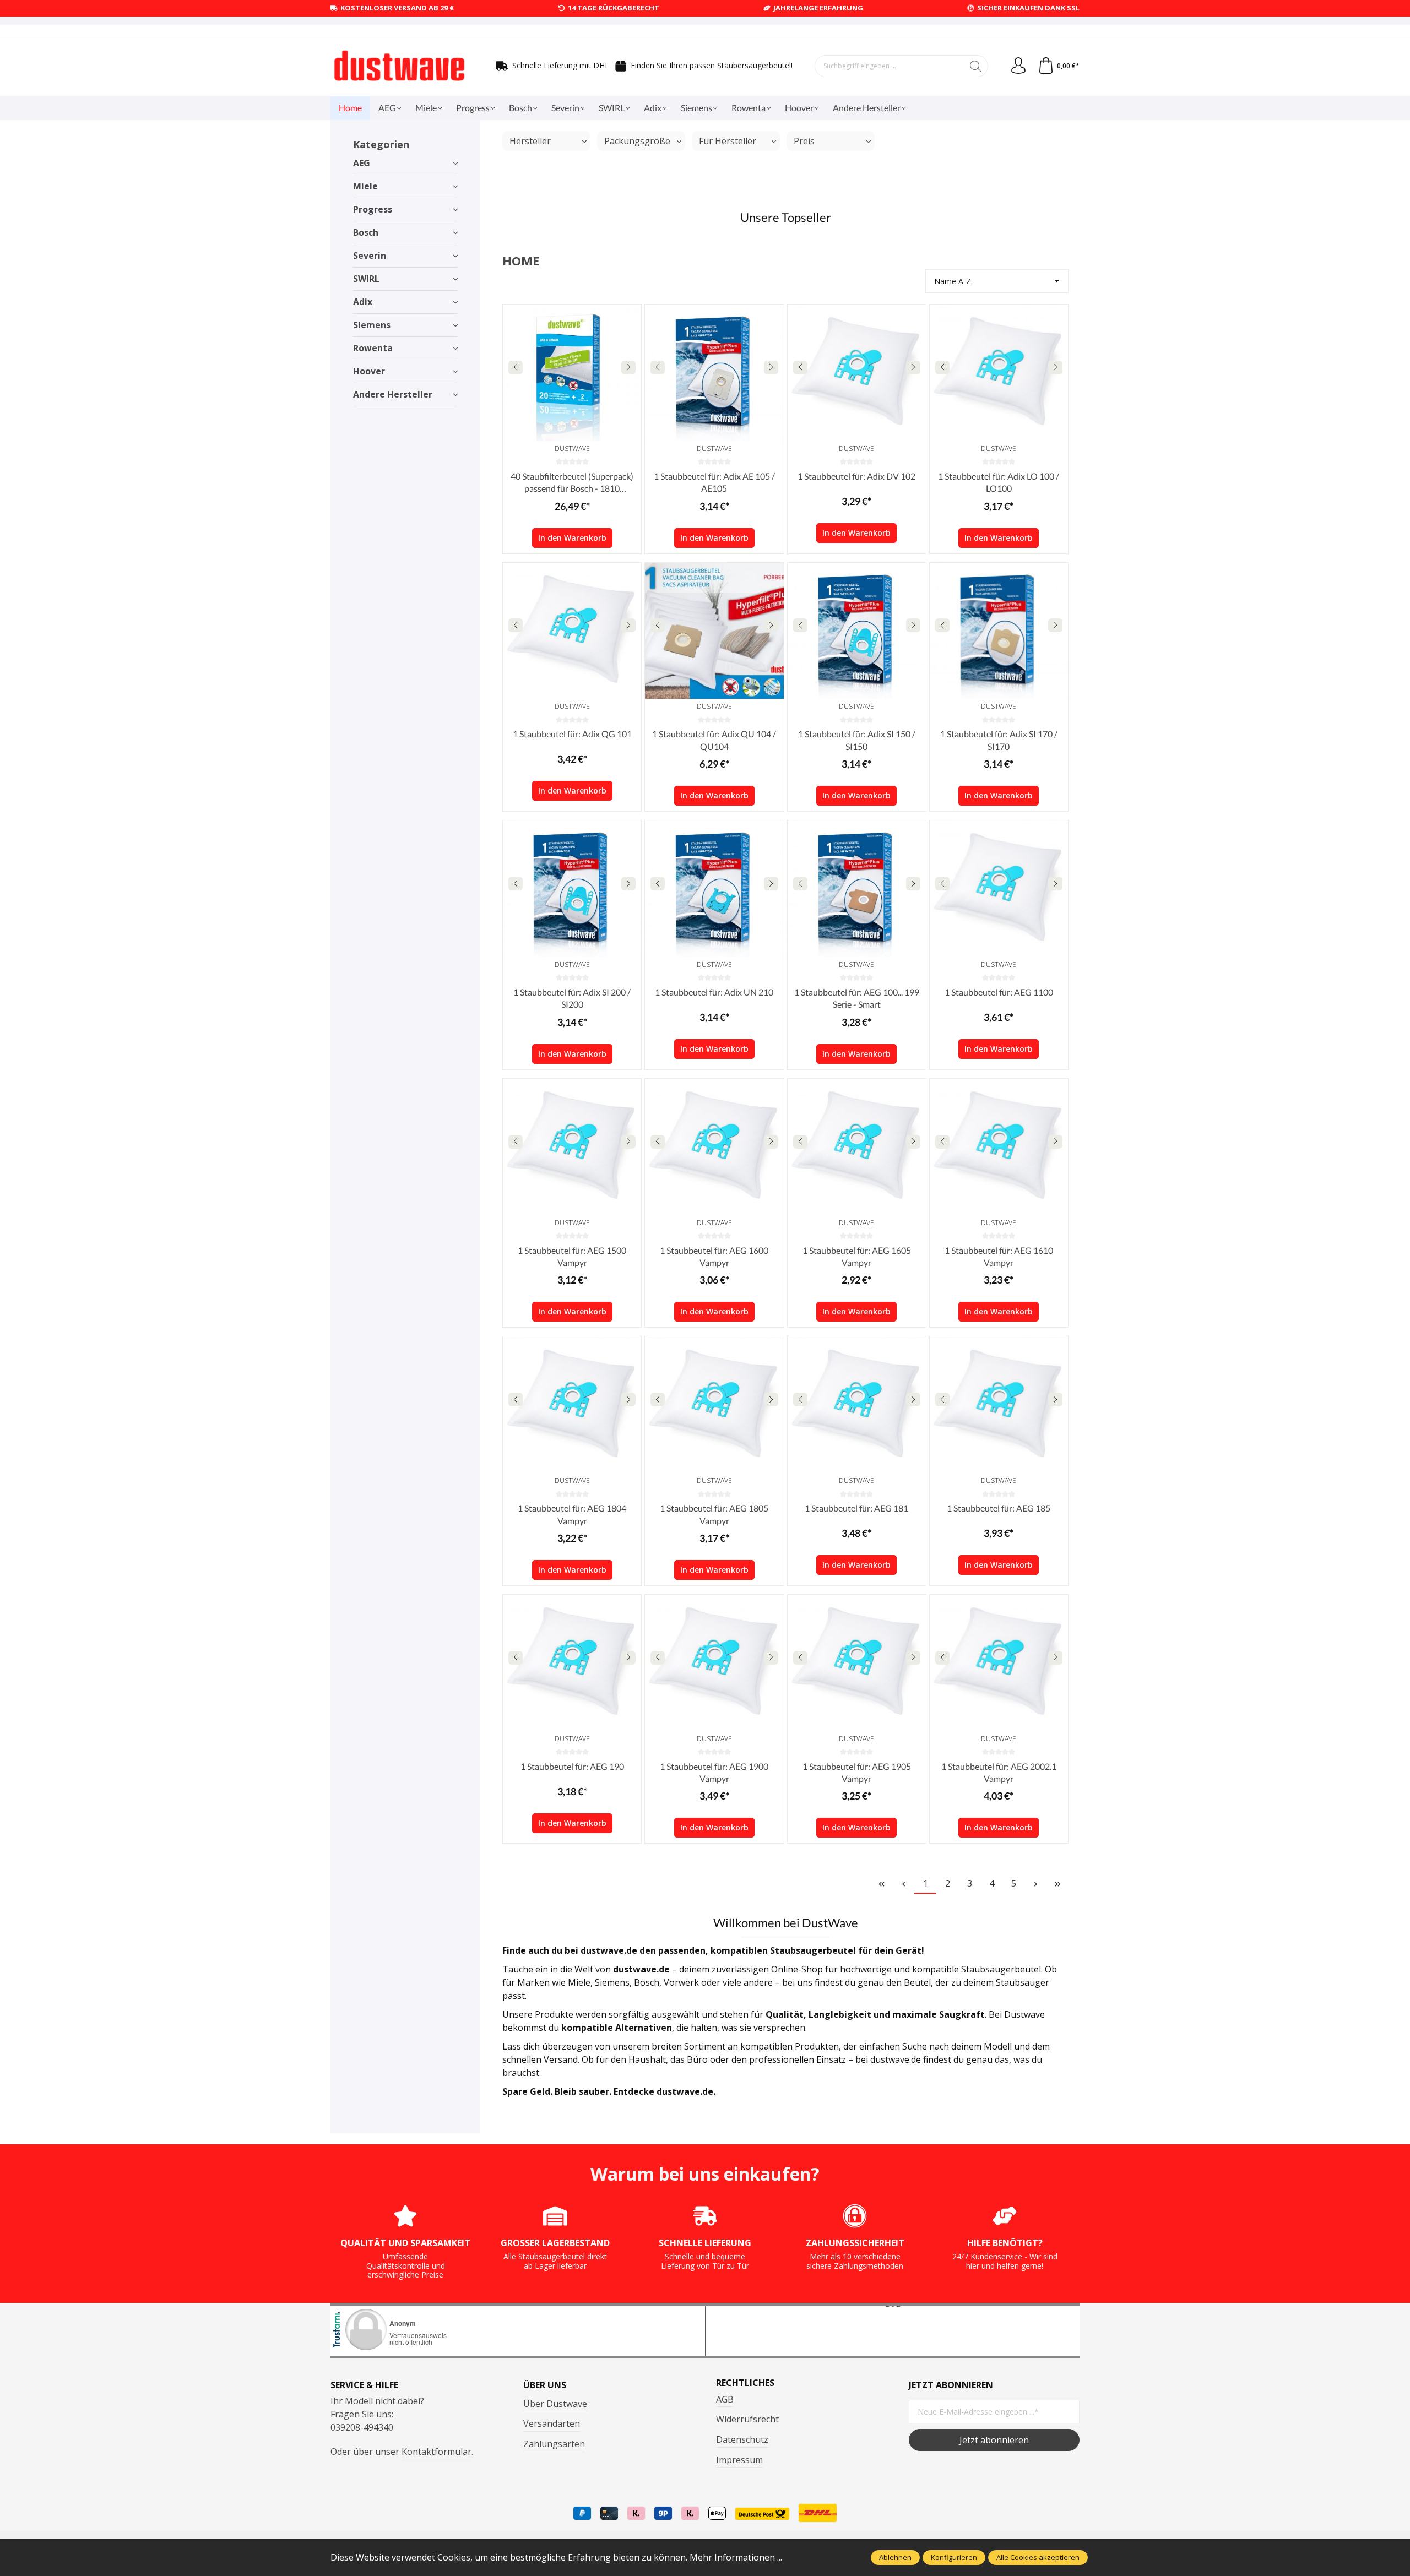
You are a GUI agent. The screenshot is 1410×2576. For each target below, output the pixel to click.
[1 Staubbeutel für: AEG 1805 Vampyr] (714, 1405)
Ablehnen (895, 2557)
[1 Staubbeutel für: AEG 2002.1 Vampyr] (999, 1663)
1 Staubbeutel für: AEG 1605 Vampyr (857, 1256)
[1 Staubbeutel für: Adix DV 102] (857, 373)
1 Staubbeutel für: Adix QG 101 (572, 734)
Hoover (369, 371)
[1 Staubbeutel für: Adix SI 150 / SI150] (857, 631)
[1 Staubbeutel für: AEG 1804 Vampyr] (572, 1405)
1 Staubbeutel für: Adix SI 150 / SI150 (857, 740)
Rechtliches (745, 2383)
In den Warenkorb (572, 538)
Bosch (366, 232)
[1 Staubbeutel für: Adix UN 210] (714, 889)
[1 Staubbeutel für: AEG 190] (572, 1663)
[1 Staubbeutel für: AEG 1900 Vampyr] (714, 1663)
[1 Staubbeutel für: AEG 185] (999, 1405)
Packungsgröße (637, 141)
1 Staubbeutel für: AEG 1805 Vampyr (714, 1514)
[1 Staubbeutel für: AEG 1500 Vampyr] (572, 1147)
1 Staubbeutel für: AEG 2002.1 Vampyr (999, 1772)
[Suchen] (976, 66)
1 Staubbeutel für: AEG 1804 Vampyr (572, 1514)
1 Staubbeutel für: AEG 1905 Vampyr (857, 1772)
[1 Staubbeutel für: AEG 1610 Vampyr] (999, 1147)
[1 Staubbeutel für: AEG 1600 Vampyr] (714, 1147)
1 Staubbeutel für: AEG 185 (999, 1508)
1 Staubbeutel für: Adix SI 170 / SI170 (999, 740)
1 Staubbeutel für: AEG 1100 (999, 992)
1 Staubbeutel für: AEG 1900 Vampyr (714, 1772)
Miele (365, 186)
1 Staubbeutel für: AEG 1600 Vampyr (714, 1256)
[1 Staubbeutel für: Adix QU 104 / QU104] (714, 631)
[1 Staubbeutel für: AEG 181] (857, 1405)
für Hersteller (728, 141)
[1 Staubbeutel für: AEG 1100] (999, 889)
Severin (370, 256)
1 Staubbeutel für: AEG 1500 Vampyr (572, 1256)
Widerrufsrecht (747, 2419)
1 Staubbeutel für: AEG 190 (572, 1766)
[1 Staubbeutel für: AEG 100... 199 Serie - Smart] (857, 889)
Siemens (372, 325)
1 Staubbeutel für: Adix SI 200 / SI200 (572, 998)
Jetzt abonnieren (994, 2440)
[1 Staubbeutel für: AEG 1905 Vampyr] (857, 1663)
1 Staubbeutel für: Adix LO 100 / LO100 (999, 482)
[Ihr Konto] (1018, 66)
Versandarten (552, 2423)
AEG (362, 163)
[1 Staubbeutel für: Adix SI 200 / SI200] (572, 889)
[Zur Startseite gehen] (399, 66)
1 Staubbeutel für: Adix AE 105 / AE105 (714, 482)
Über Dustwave (555, 2404)
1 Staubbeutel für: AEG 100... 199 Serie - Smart (857, 998)
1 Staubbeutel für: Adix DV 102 (856, 476)
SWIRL (366, 279)
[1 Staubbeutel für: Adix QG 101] (572, 631)
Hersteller (530, 141)
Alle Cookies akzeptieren (1038, 2557)
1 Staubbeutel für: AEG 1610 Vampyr (999, 1256)
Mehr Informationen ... (736, 2557)
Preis (804, 141)
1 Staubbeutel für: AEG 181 (856, 1508)
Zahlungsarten (554, 2444)
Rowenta (373, 348)
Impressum (739, 2460)
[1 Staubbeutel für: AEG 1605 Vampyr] (857, 1147)
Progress (373, 209)
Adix (363, 302)
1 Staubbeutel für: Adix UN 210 (714, 992)
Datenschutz (742, 2439)
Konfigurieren (954, 2557)
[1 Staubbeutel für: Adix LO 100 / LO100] (999, 373)
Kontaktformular (436, 2452)
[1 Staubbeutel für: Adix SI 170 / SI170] (999, 631)
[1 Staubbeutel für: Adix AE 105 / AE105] (714, 373)
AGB (725, 2399)
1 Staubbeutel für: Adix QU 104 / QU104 (714, 740)
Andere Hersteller (393, 394)
